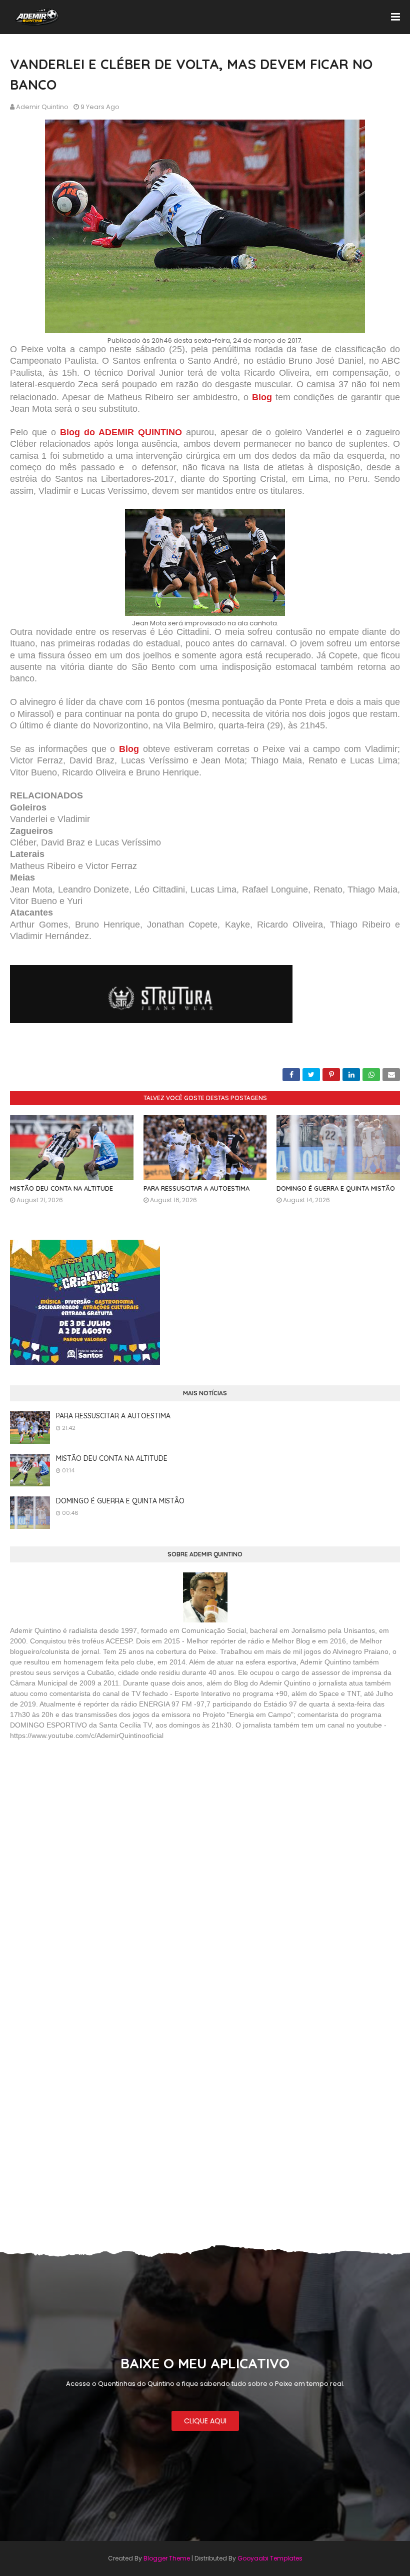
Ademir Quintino (42, 107)
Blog (129, 749)
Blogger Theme (167, 2558)
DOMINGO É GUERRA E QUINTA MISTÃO (336, 1188)
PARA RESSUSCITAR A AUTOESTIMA (196, 1188)
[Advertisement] (85, 1821)
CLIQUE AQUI (205, 2421)
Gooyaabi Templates (270, 2558)
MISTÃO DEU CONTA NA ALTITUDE (61, 1188)
